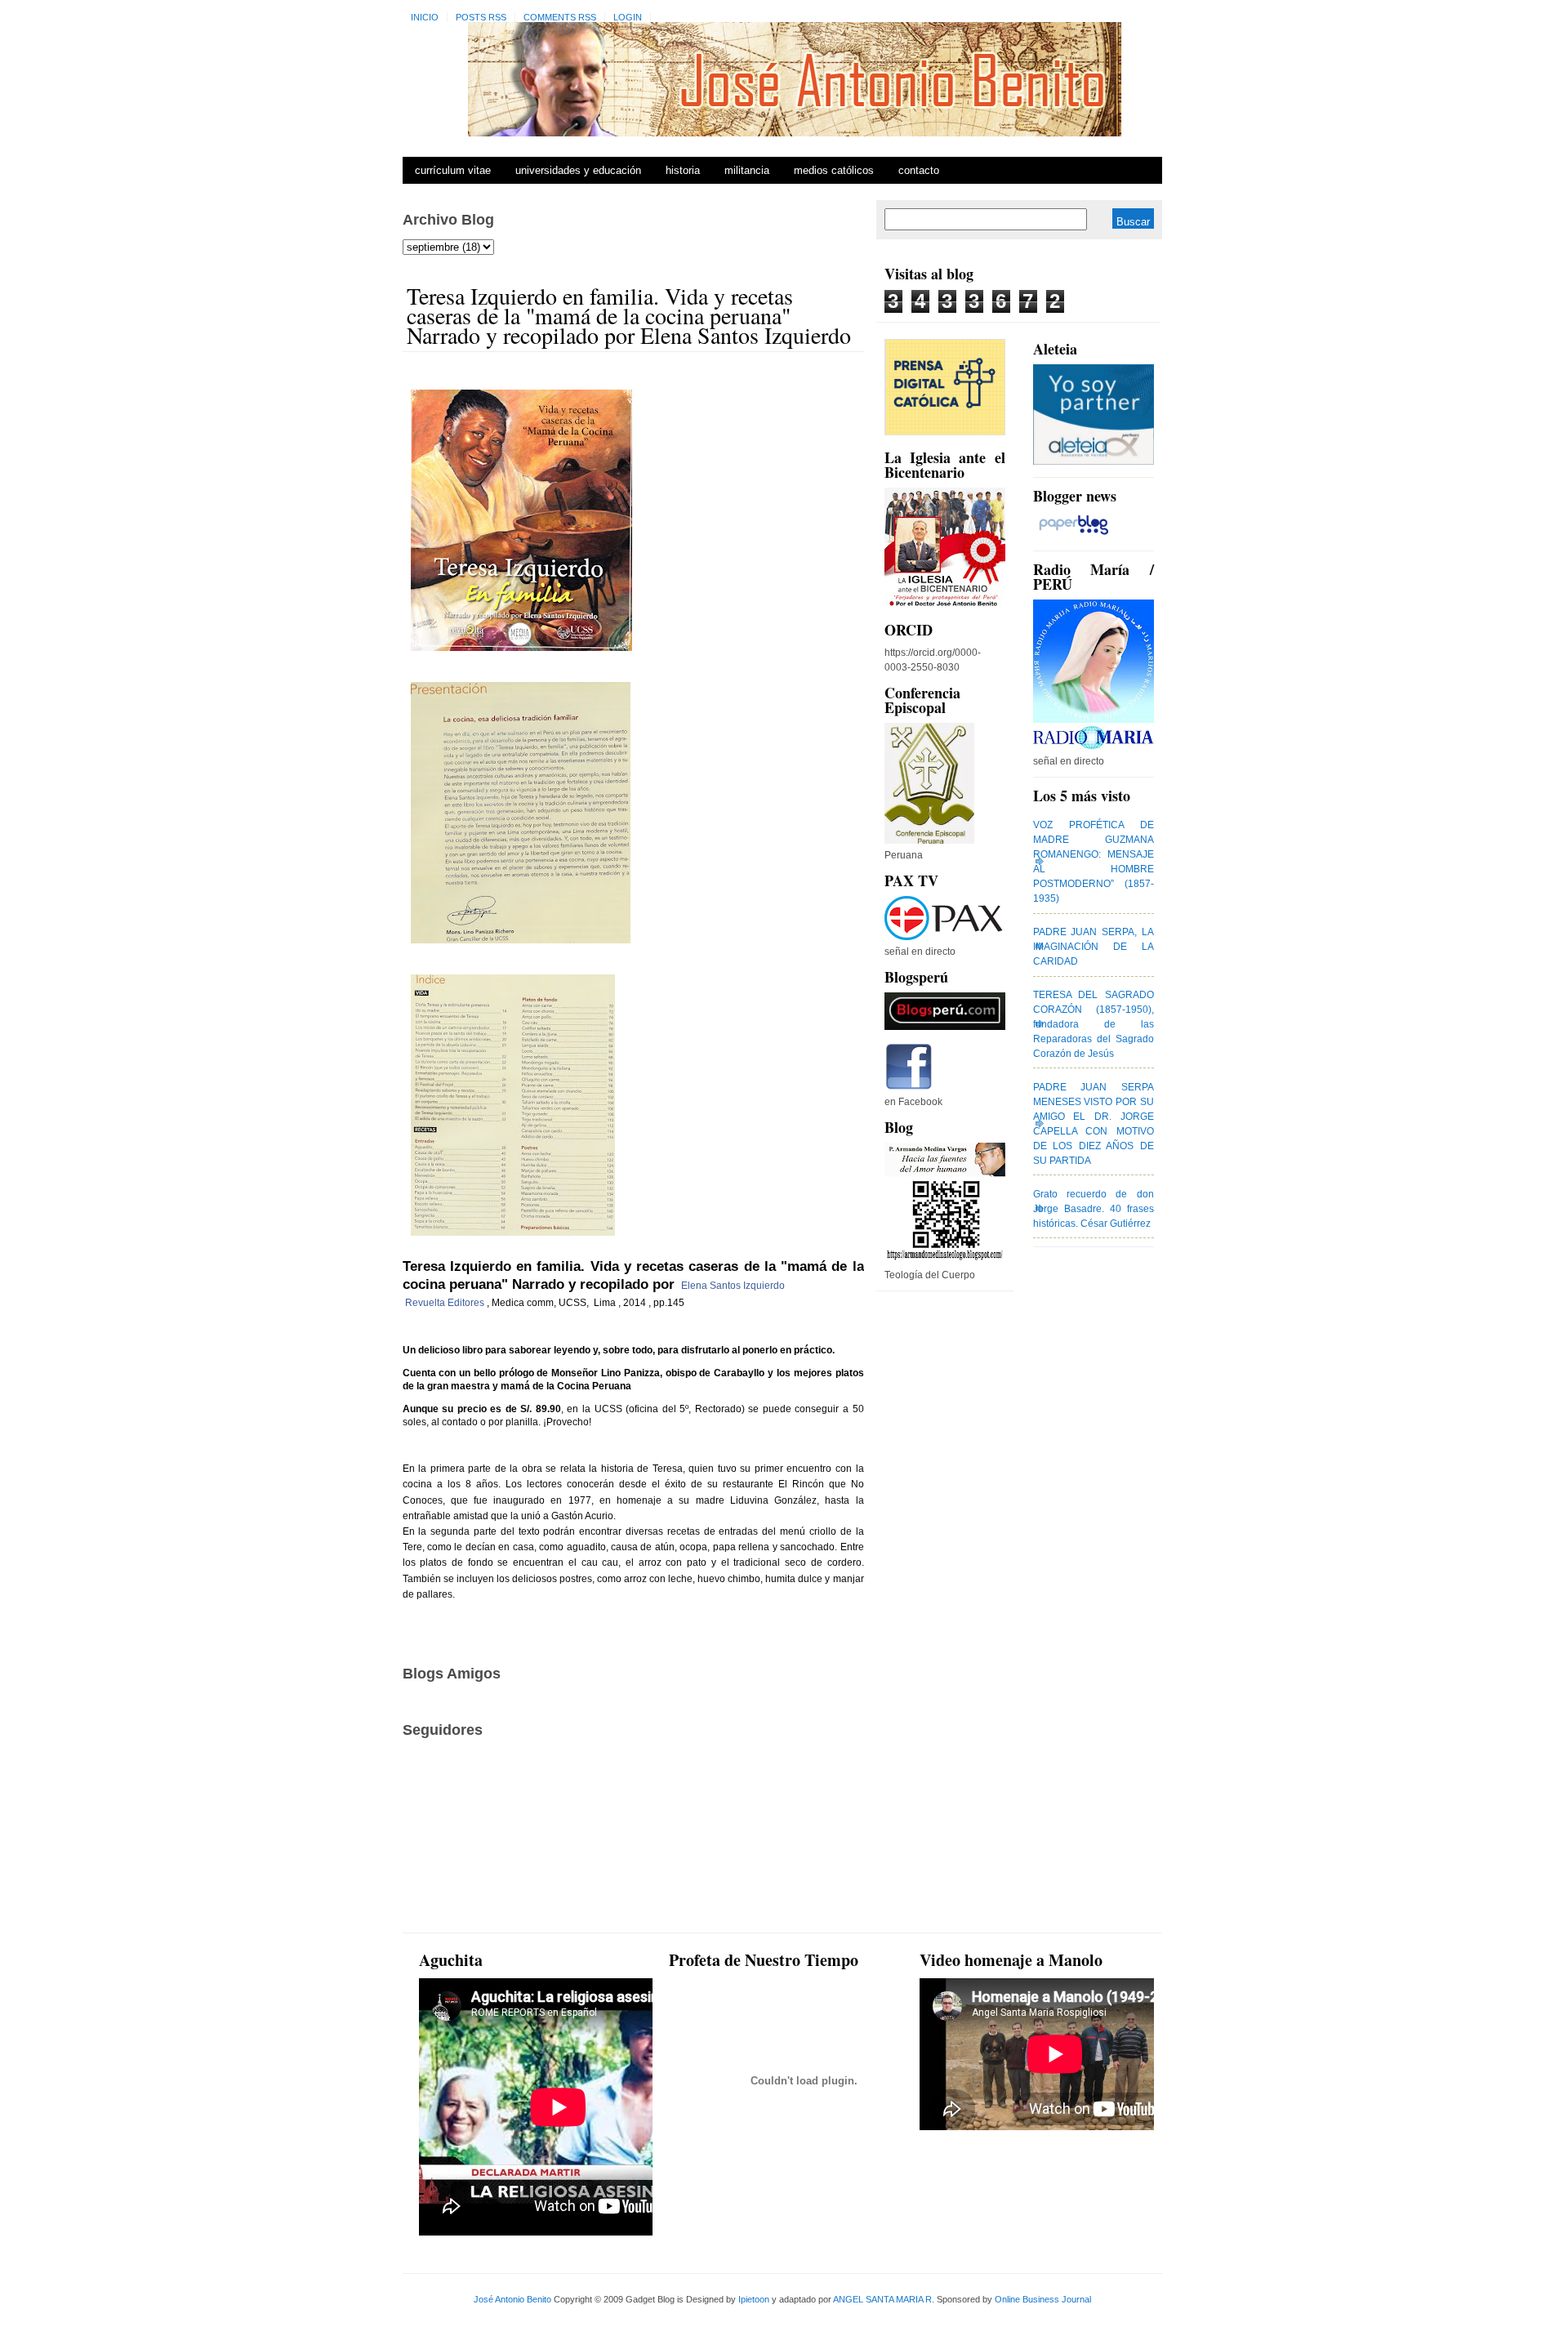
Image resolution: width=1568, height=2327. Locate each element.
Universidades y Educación (578, 170)
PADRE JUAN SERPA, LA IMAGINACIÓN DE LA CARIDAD (1094, 947)
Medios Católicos (834, 170)
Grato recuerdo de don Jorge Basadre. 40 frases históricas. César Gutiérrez (1094, 1209)
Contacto (919, 170)
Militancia (747, 170)
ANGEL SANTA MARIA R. (884, 2299)
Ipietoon (754, 2299)
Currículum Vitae (453, 170)
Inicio (425, 17)
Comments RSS (560, 17)
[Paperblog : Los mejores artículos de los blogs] (1074, 535)
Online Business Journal (1043, 2299)
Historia (683, 170)
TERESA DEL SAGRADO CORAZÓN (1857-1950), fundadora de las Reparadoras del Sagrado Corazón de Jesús (1094, 1024)
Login (628, 17)
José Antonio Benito (512, 2299)
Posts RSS (481, 17)
